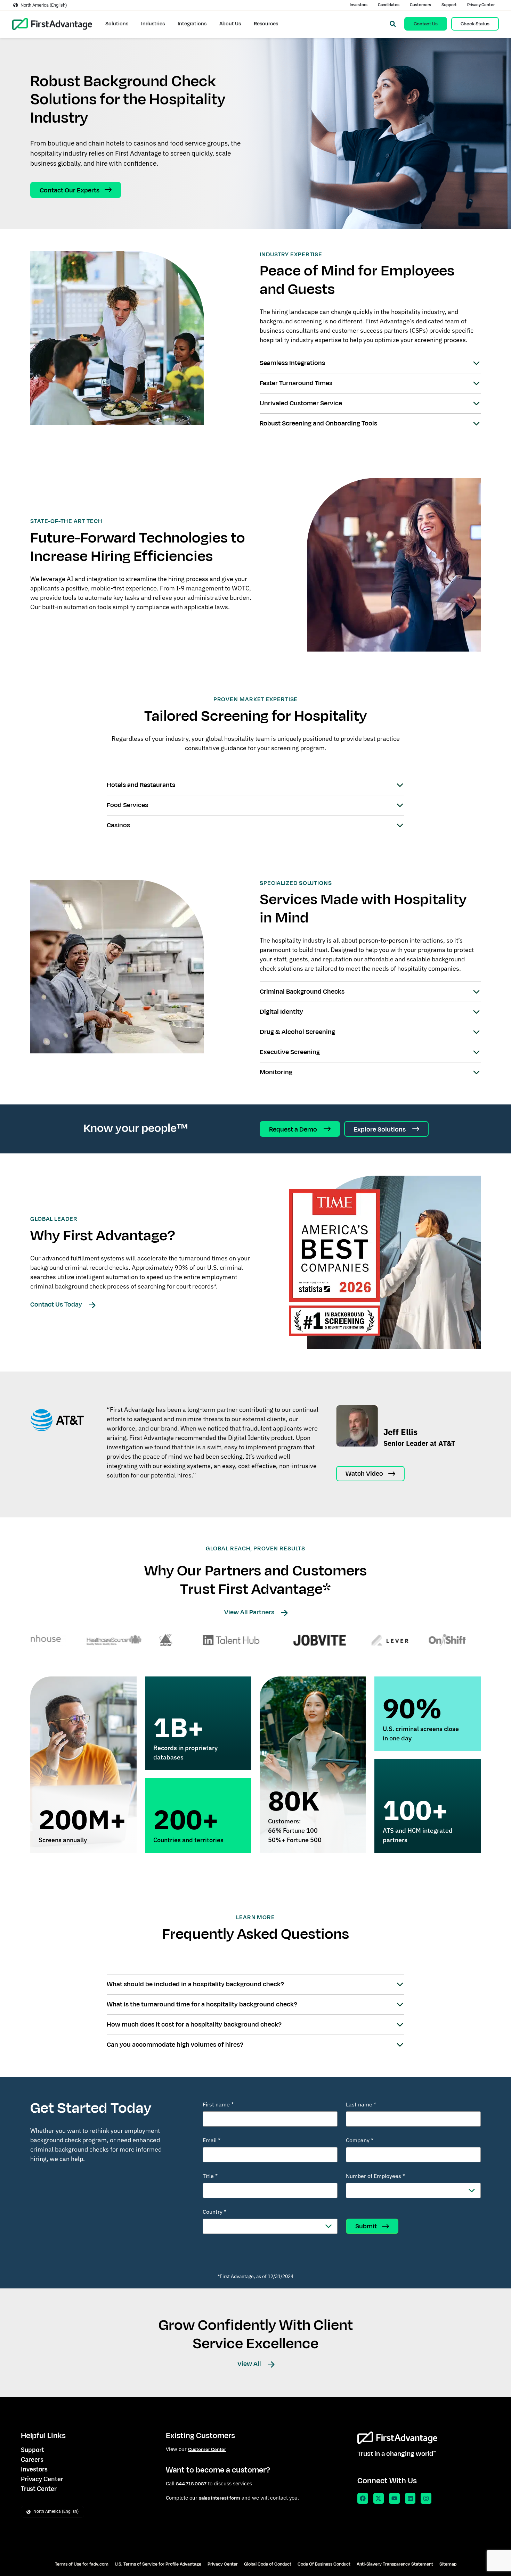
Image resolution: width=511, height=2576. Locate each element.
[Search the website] (393, 24)
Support (449, 5)
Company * (360, 2140)
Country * (214, 2212)
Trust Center (39, 2489)
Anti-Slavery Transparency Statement (395, 2564)
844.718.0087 (191, 2484)
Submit (366, 2226)
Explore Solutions (380, 1129)
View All (250, 2364)
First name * (218, 2104)
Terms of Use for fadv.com (82, 2564)
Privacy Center (481, 5)
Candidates (389, 5)
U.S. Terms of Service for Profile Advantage (158, 2564)
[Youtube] (394, 2498)
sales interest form (220, 2498)
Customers (420, 5)
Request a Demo (294, 1129)
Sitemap (448, 2564)
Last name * (361, 2104)
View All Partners (250, 1612)
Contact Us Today (57, 1304)
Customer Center (207, 2449)
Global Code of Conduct (268, 2564)
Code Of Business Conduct (324, 2564)
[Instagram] (426, 2498)
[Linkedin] (410, 2498)
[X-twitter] (379, 2498)
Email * (212, 2140)
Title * (210, 2176)
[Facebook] (363, 2498)
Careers (32, 2459)
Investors (359, 5)
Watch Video (364, 1474)
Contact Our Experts (70, 190)
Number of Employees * (375, 2176)
